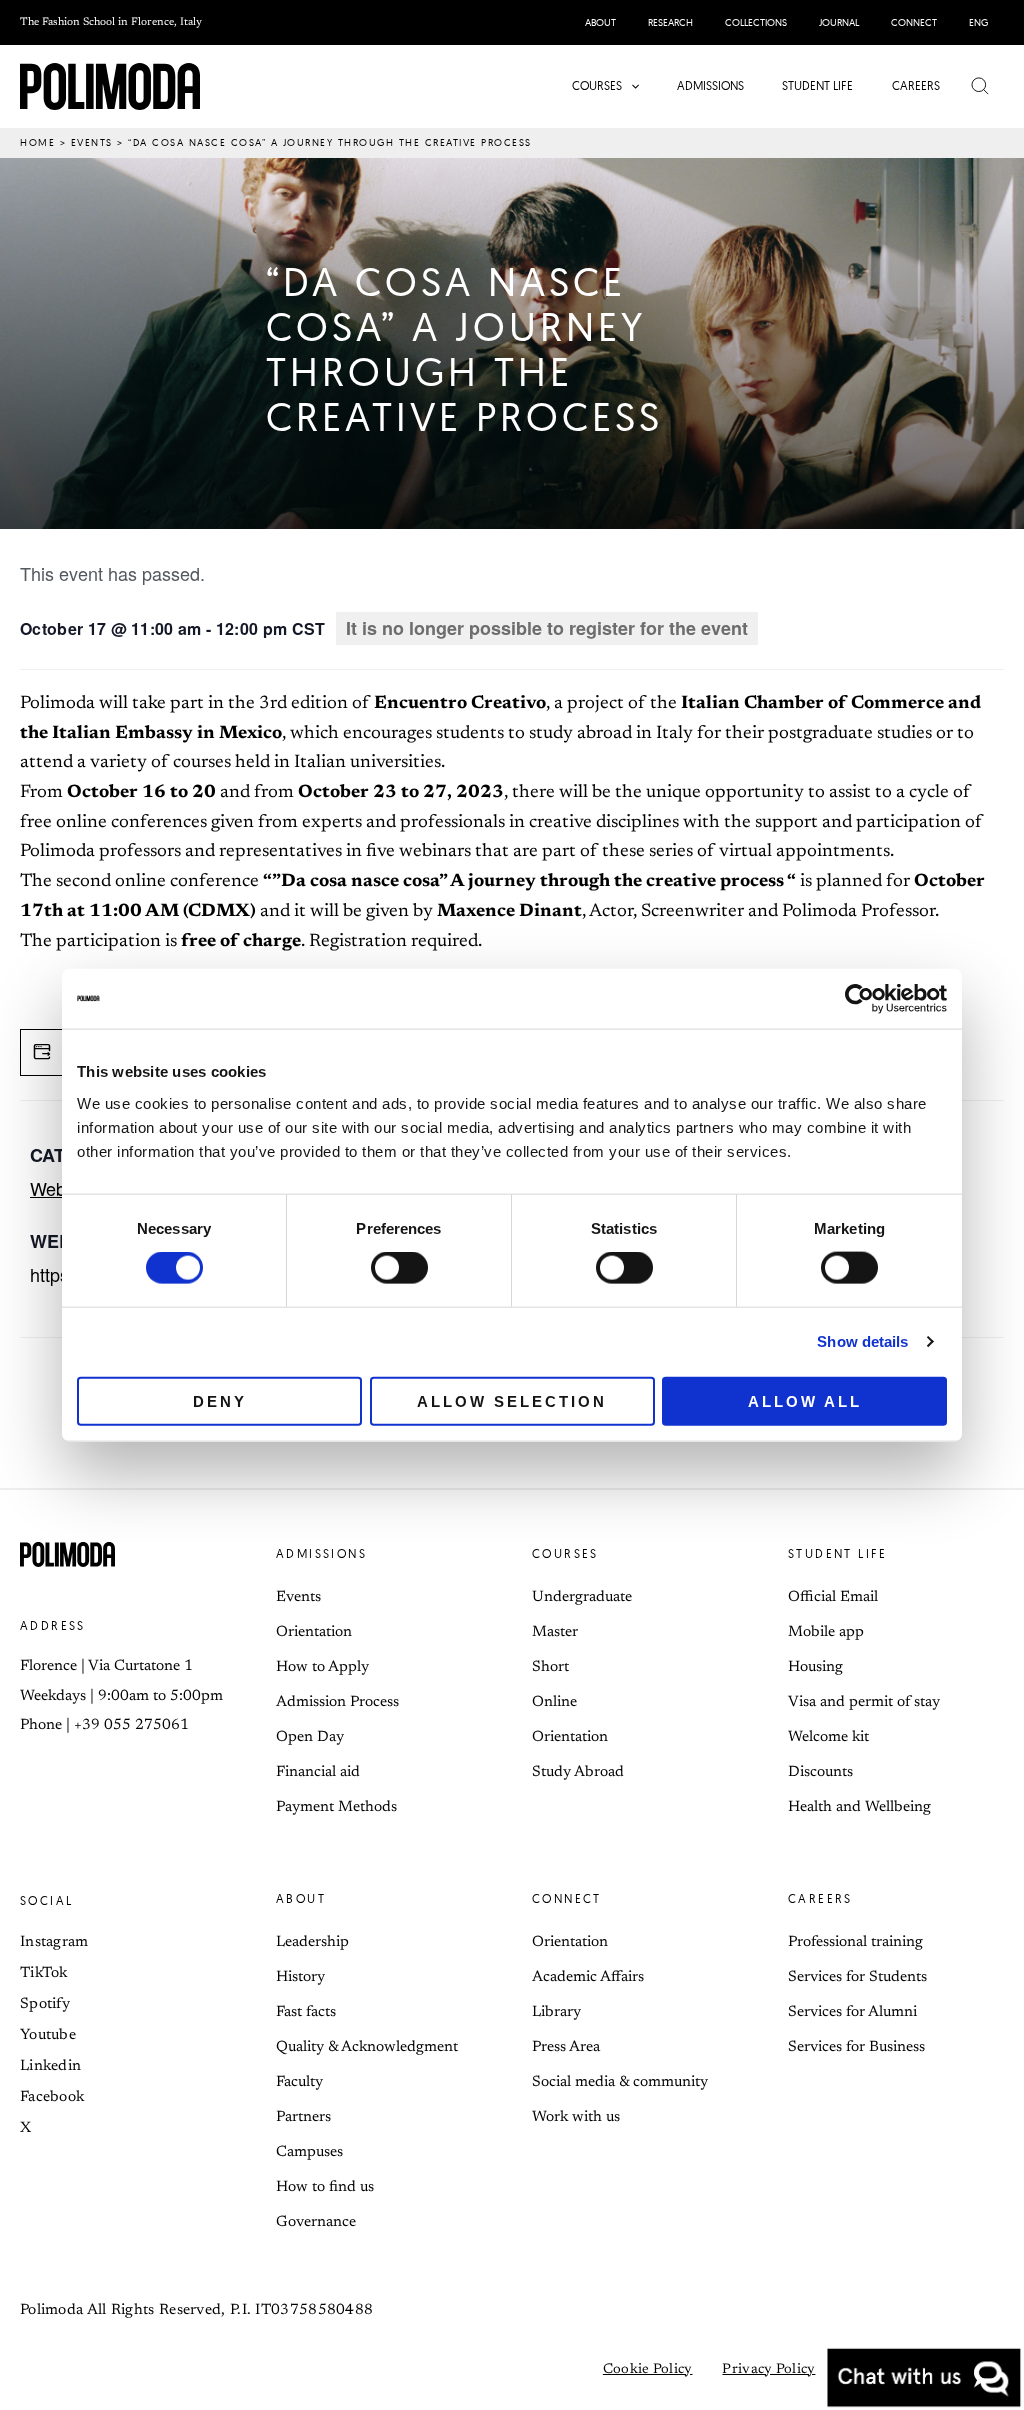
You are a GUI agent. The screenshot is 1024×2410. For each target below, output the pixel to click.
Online (554, 1702)
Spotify (45, 2004)
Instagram (54, 1942)
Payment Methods (336, 1807)
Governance (316, 2222)
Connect (567, 1898)
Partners (303, 2117)
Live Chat (924, 2377)
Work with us (576, 2117)
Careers (820, 1898)
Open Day (310, 1737)
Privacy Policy (768, 2370)
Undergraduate (582, 1597)
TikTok (44, 1973)
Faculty (299, 2082)
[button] (630, 86)
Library (556, 2012)
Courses (565, 1553)
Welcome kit (828, 1737)
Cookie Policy (648, 2370)
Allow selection (512, 1400)
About (301, 1898)
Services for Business (856, 2047)
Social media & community (620, 2082)
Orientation (314, 1632)
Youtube (48, 2035)
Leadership (312, 1942)
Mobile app (826, 1632)
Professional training (855, 1942)
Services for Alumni (852, 2012)
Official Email (833, 1597)
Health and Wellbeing (859, 1807)
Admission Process (337, 1702)
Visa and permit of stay (864, 1702)
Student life (838, 1553)
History (300, 1977)
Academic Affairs (588, 1977)
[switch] (399, 1268)
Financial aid (318, 1772)
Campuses (309, 2152)
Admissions (321, 1553)
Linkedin (50, 2066)
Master (555, 1632)
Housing (815, 1667)
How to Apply (322, 1667)
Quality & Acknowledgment (367, 2047)
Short (550, 1667)
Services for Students (857, 1977)
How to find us (325, 2187)
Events (92, 142)
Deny (220, 1400)
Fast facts (306, 2012)
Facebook (52, 2097)
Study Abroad (578, 1772)
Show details (862, 1341)
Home (37, 142)
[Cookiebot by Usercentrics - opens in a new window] (859, 999)
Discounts (820, 1772)
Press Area (566, 2047)
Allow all (805, 1400)
